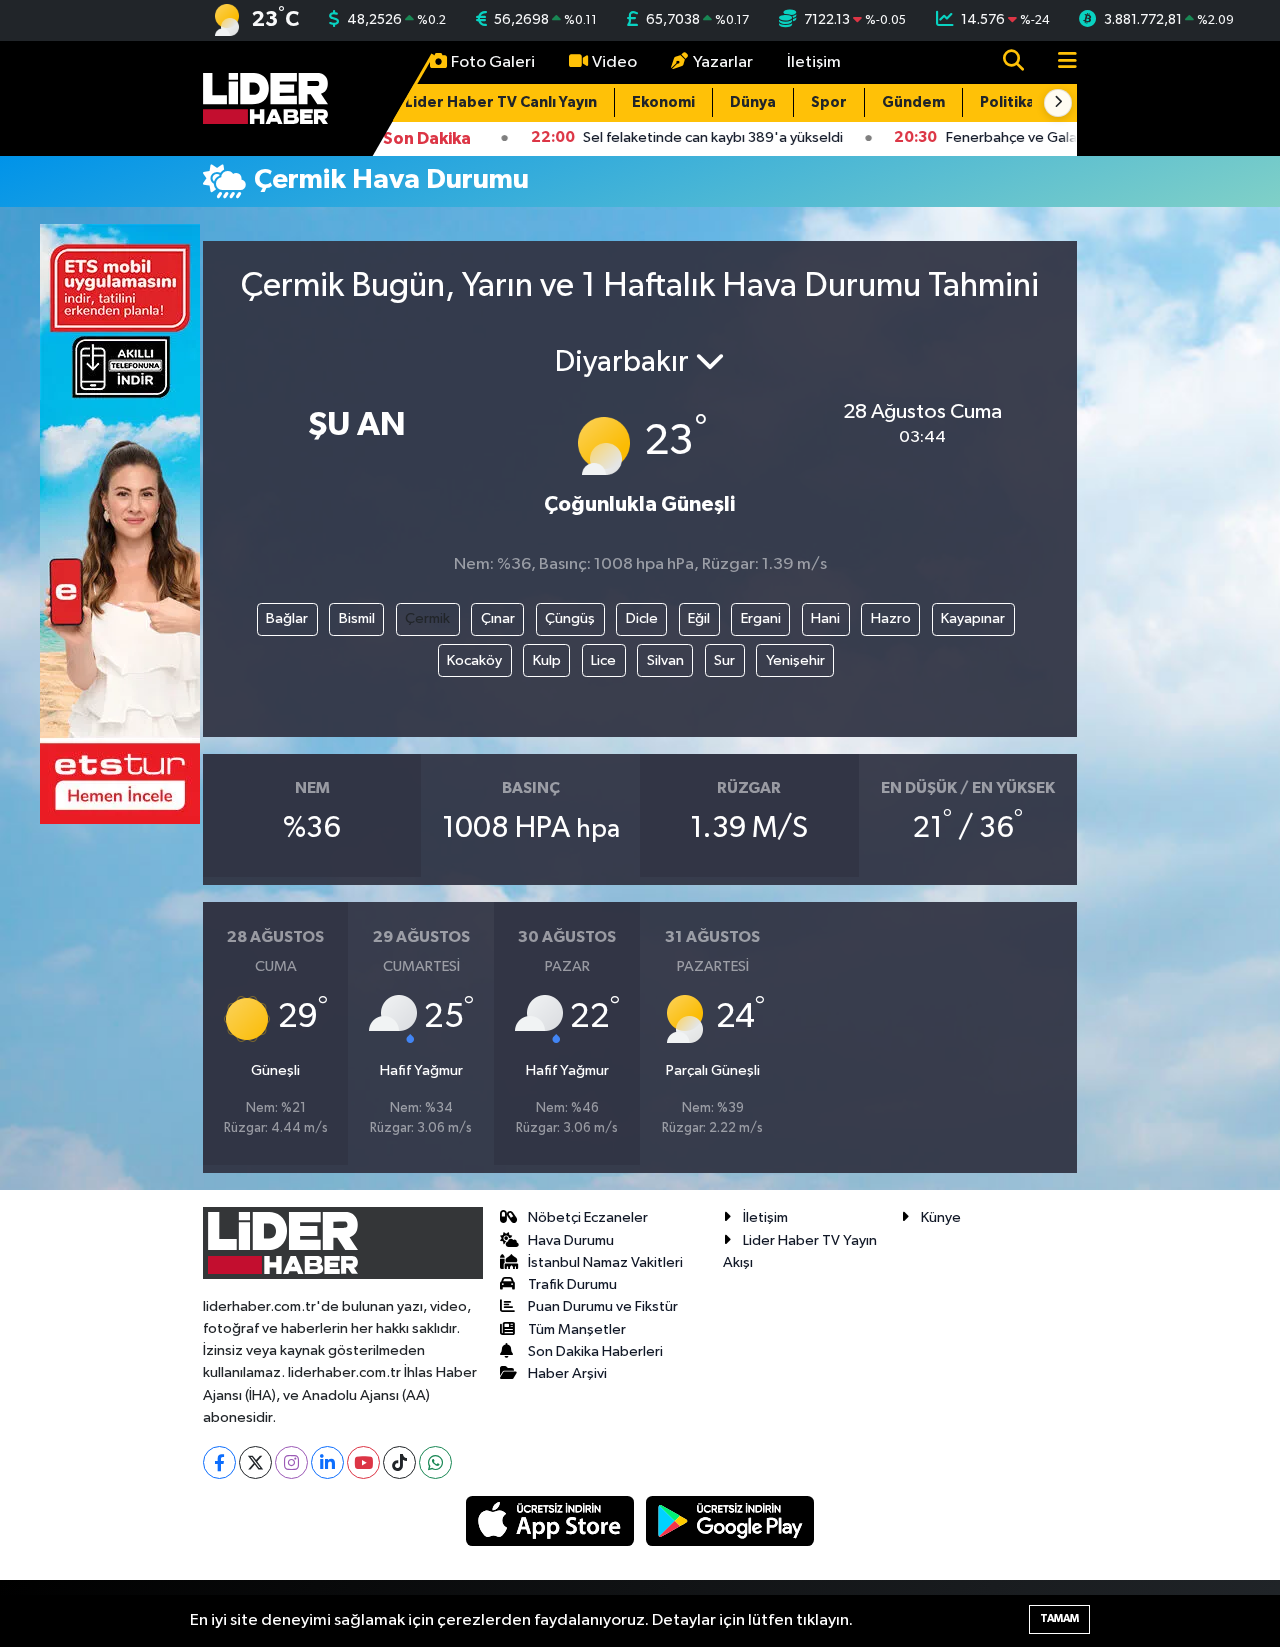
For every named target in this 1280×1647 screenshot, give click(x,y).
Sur (724, 660)
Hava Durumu (571, 1240)
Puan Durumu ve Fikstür (603, 1306)
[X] (255, 1462)
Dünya (753, 102)
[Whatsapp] (435, 1462)
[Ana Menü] (1059, 62)
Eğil (699, 618)
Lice (603, 660)
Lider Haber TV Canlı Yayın (501, 102)
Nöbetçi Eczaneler (588, 1217)
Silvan (665, 660)
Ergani (761, 618)
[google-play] (730, 1520)
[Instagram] (291, 1462)
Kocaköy (474, 660)
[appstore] (552, 1520)
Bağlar (287, 618)
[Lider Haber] (265, 97)
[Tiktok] (399, 1462)
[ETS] (120, 523)
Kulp (547, 660)
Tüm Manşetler (577, 1329)
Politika (1007, 102)
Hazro (891, 618)
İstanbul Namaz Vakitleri (605, 1262)
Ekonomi (663, 102)
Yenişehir (795, 660)
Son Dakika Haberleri (595, 1351)
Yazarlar (723, 62)
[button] (1058, 103)
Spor (829, 102)
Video (614, 62)
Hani (825, 618)
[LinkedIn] (327, 1462)
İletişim (814, 62)
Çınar (498, 618)
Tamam (1059, 1618)
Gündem (913, 102)
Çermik (427, 618)
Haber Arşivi (567, 1373)
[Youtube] (363, 1462)
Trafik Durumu (572, 1284)
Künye (941, 1217)
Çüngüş (570, 618)
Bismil (357, 618)
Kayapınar (973, 618)
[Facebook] (219, 1462)
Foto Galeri (493, 62)
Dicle (642, 618)
